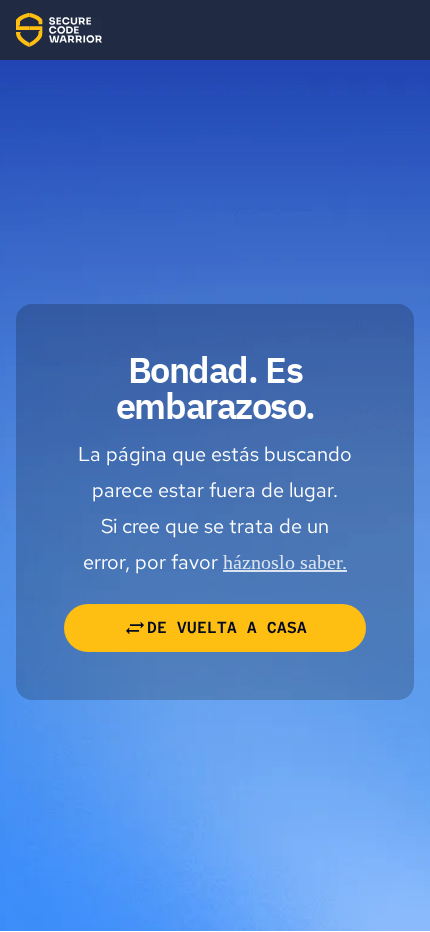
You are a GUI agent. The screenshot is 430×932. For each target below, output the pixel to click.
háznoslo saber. (285, 562)
